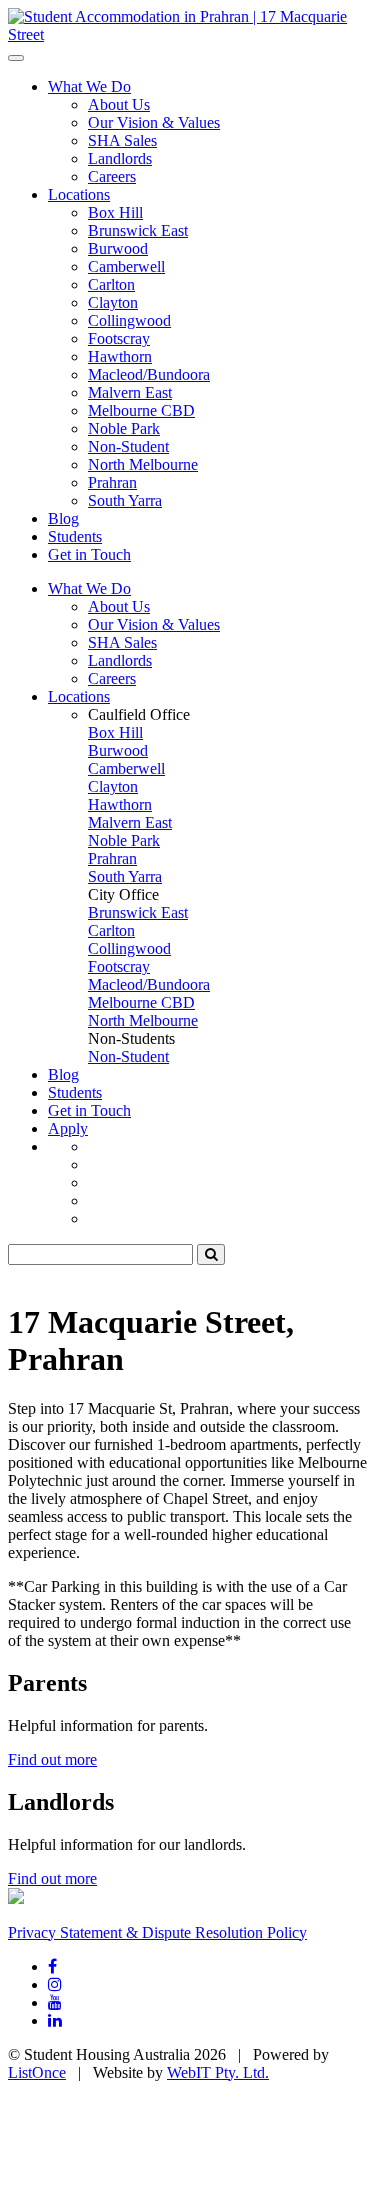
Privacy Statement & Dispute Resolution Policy (157, 1932)
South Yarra (125, 500)
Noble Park (124, 428)
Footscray (119, 338)
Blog (63, 518)
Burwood (118, 248)
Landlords (120, 158)
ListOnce (37, 2072)
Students (75, 536)
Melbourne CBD (141, 410)
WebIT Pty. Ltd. (218, 2072)
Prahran (112, 482)
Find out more (52, 1759)
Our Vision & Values (154, 122)
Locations (79, 194)
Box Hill (115, 212)
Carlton (111, 284)
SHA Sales (122, 140)
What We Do (89, 86)
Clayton (113, 302)
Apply (68, 1128)
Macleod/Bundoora (149, 374)
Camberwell (126, 266)
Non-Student (128, 446)
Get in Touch (89, 554)
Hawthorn (120, 356)
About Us (119, 104)
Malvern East (130, 392)
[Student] (187, 34)
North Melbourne (143, 464)
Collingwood (129, 320)
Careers (112, 176)
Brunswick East (138, 230)
